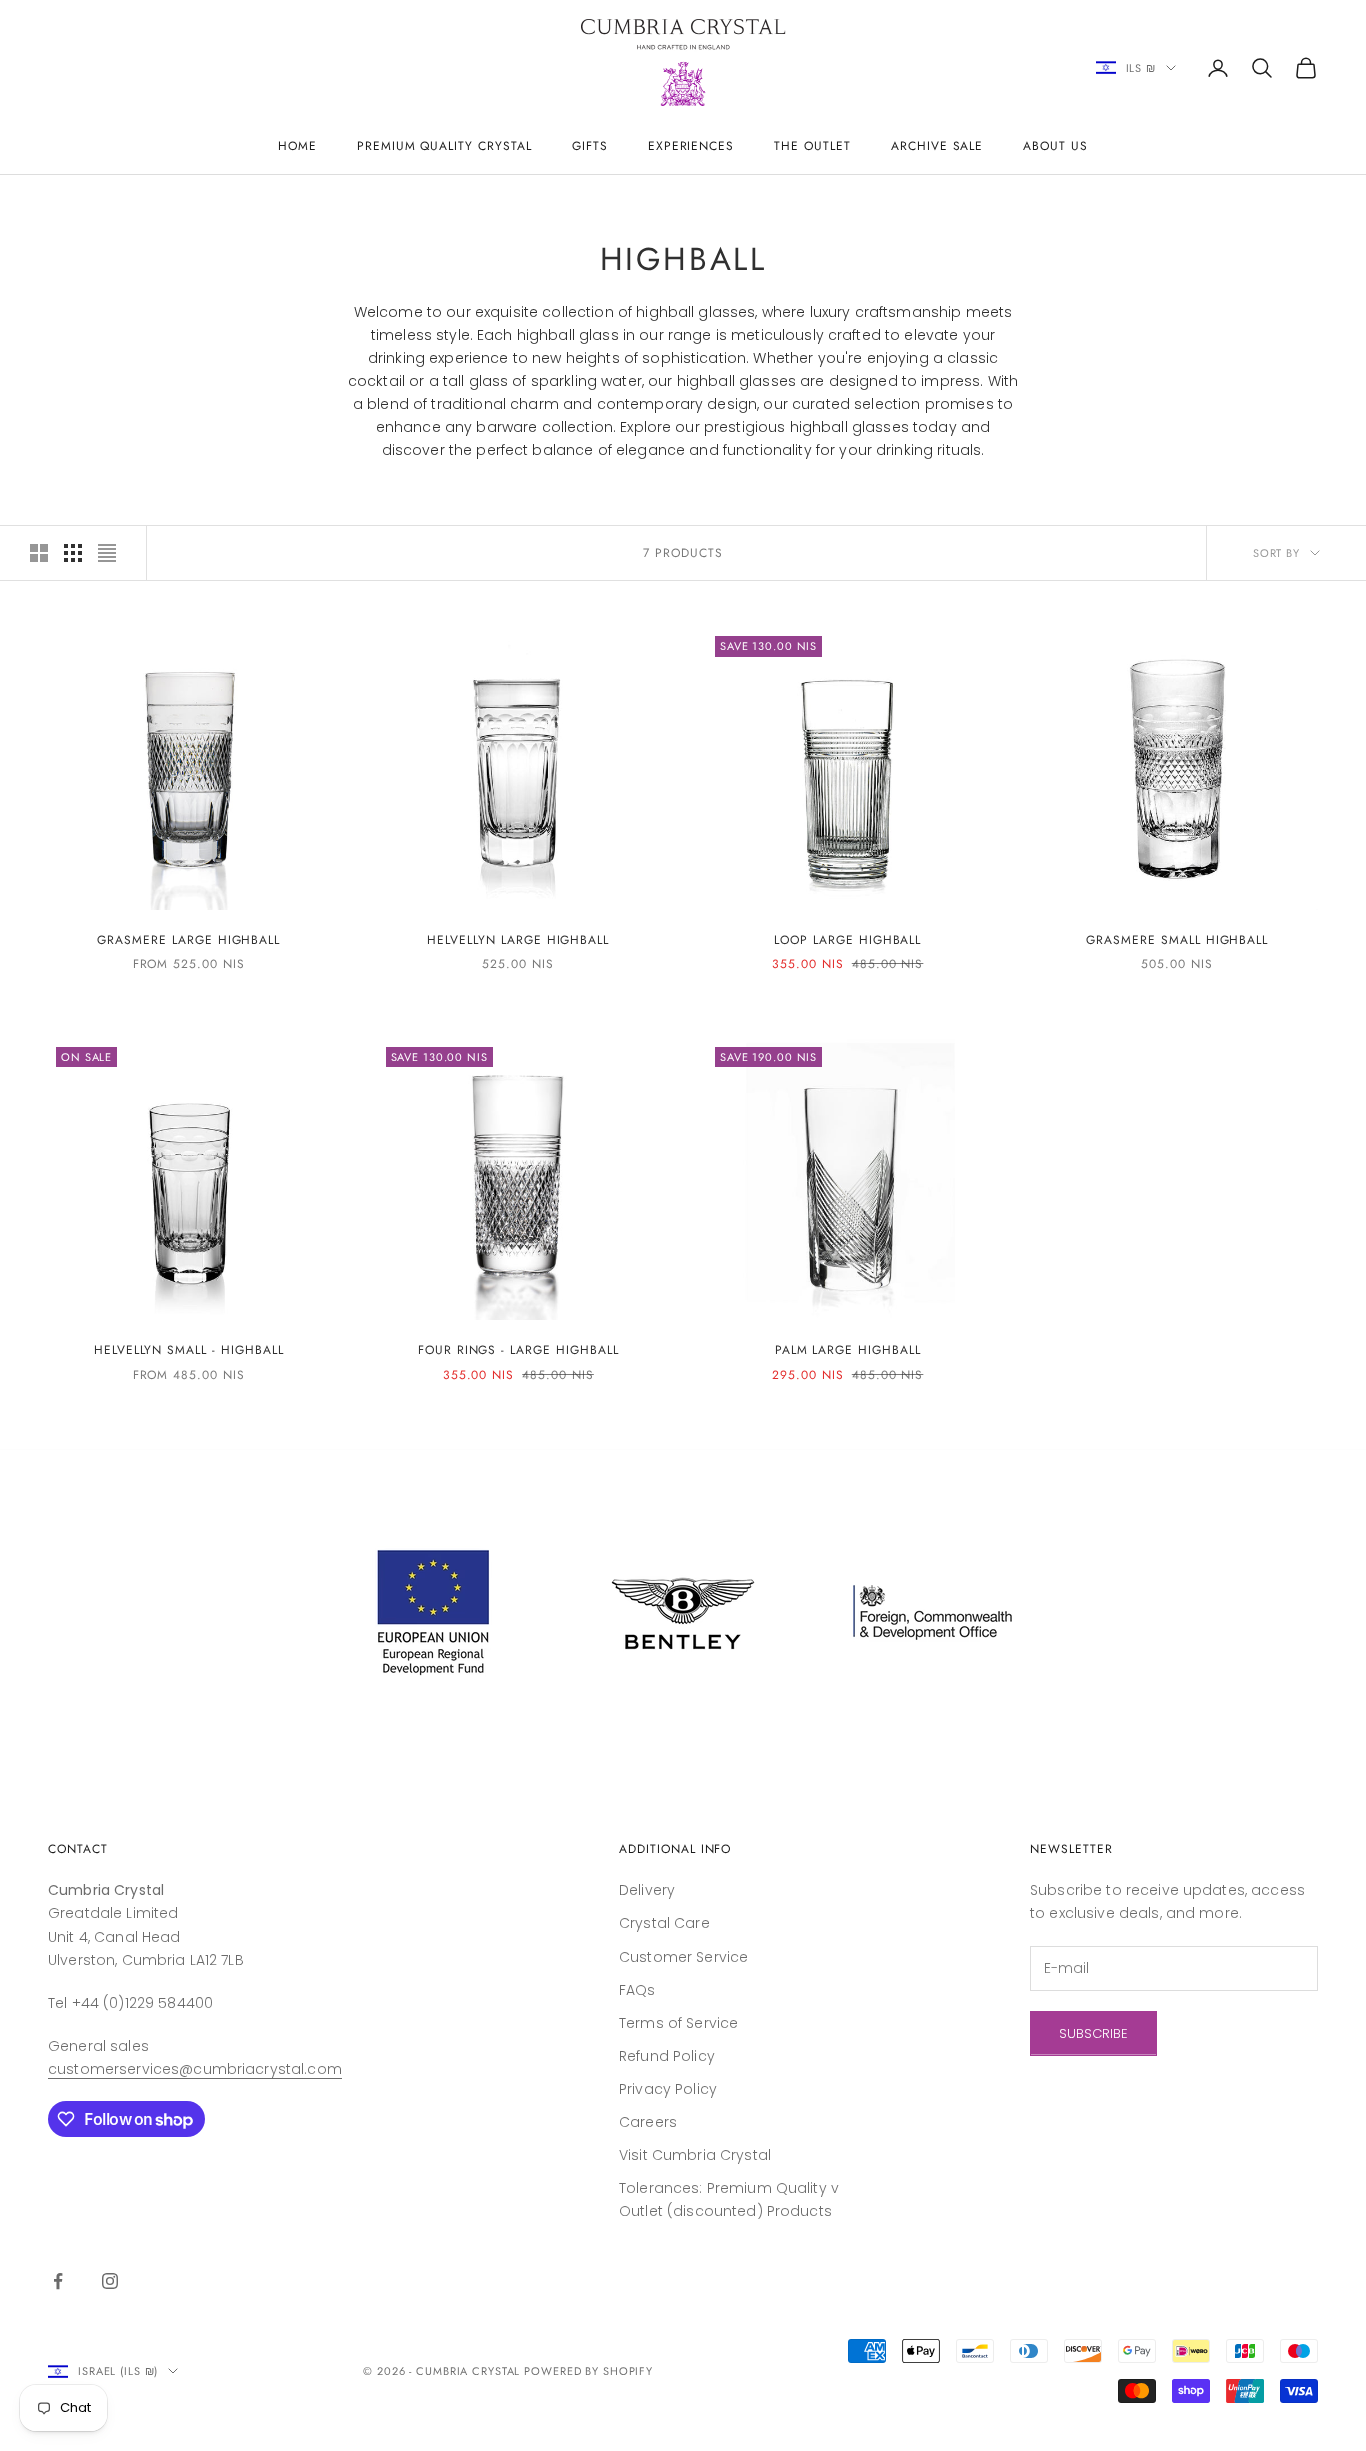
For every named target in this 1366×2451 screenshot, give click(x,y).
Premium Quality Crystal (444, 146)
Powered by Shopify (588, 2371)
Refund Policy (667, 2056)
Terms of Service (678, 2023)
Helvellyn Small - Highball (189, 1350)
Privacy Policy (668, 2089)
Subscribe (1093, 2033)
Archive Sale (937, 146)
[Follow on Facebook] (58, 2281)
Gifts (590, 146)
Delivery (647, 1890)
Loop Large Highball (847, 940)
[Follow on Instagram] (110, 2281)
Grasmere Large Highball (188, 940)
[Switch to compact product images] (107, 553)
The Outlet (812, 146)
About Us (1055, 146)
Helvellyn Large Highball (518, 940)
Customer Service (683, 1957)
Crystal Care (664, 1923)
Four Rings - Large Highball (518, 1350)
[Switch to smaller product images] (73, 553)
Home (297, 146)
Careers (648, 2122)
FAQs (637, 1990)
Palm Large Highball (848, 1350)
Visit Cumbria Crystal (695, 2155)
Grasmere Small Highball (1177, 940)
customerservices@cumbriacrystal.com (195, 2069)
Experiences (691, 146)
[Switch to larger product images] (39, 553)
